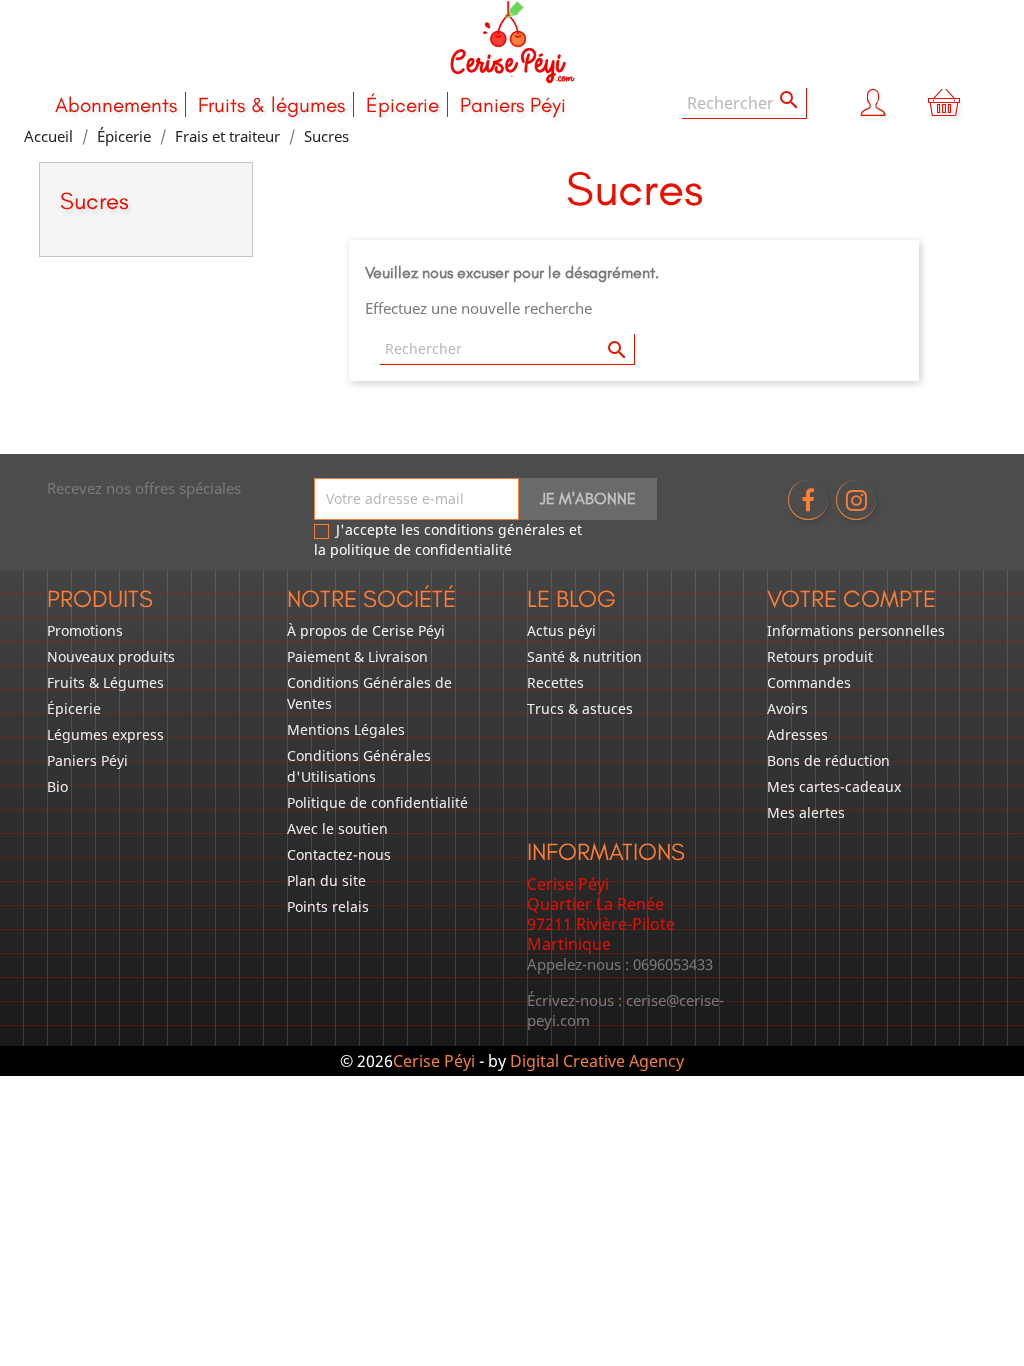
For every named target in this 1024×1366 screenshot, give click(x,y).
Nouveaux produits (111, 656)
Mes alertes (806, 812)
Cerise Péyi (434, 1061)
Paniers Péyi (513, 104)
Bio (57, 786)
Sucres (94, 200)
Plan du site (326, 880)
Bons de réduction (828, 760)
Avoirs (787, 708)
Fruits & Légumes (105, 682)
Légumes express (105, 734)
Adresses (797, 734)
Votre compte (851, 598)
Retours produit (820, 656)
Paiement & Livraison (357, 656)
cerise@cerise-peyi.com (625, 1010)
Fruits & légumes (271, 104)
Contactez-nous (339, 854)
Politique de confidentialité (377, 802)
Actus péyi (561, 630)
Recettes (555, 682)
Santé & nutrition (584, 656)
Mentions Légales (346, 729)
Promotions (85, 630)
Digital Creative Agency (597, 1061)
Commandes (809, 682)
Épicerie (402, 104)
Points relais (328, 906)
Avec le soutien (337, 828)
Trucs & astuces (580, 708)
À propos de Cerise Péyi (366, 630)
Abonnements (116, 104)
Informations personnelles (856, 630)
